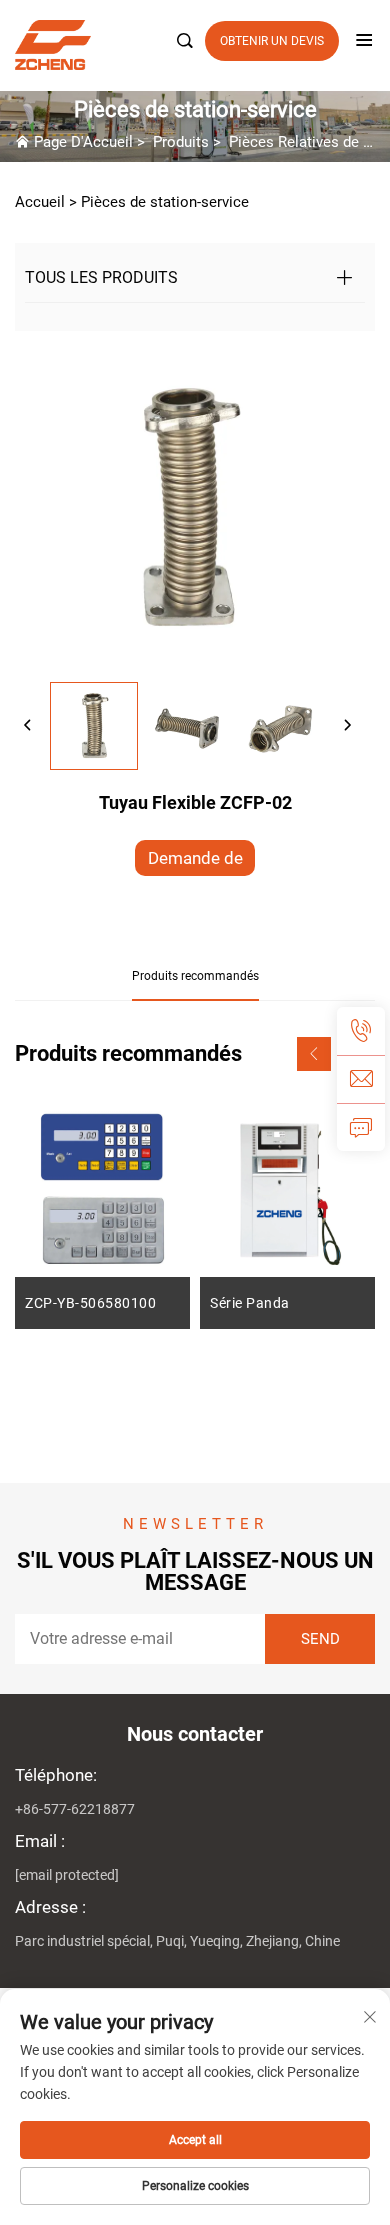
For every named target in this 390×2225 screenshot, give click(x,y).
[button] (314, 1054)
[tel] (361, 1031)
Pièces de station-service (165, 202)
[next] (347, 726)
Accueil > (46, 202)
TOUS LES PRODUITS (101, 277)
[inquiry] (361, 1127)
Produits (181, 142)
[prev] (28, 726)
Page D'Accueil (83, 142)
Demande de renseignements (195, 862)
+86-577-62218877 (75, 1809)
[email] (361, 1079)
